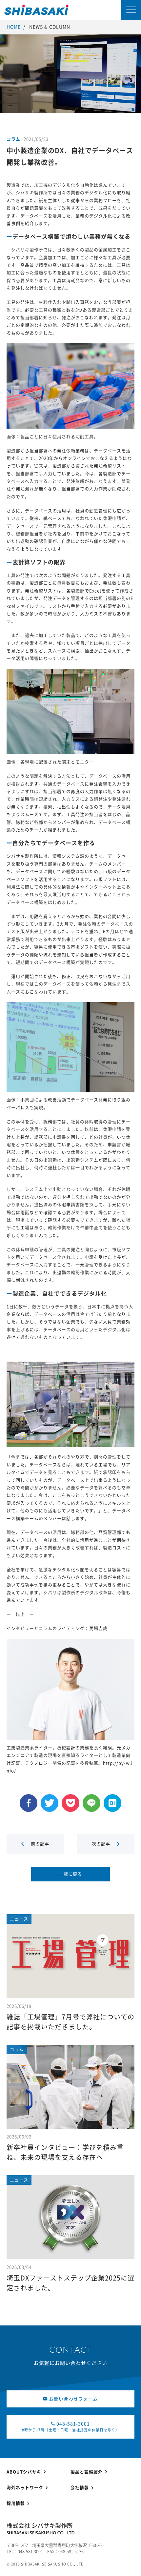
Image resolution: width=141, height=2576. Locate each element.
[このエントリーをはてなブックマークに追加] (112, 1810)
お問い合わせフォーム (73, 2399)
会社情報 (80, 2488)
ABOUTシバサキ (24, 2472)
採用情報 (16, 2503)
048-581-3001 (71, 2427)
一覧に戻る (70, 1874)
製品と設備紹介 (87, 2472)
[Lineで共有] (91, 1810)
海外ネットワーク (25, 2488)
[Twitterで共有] (50, 1810)
